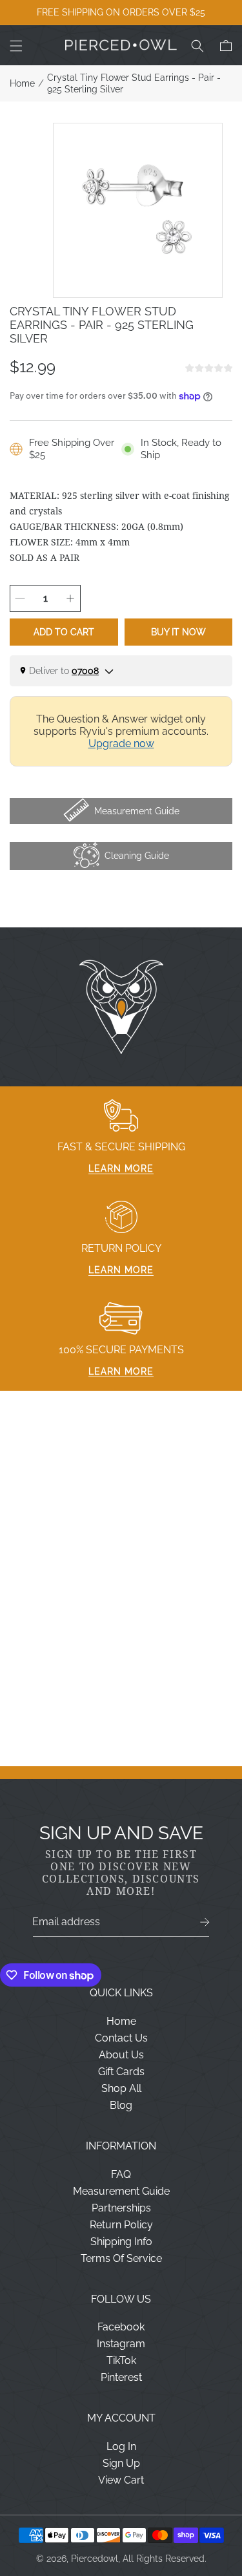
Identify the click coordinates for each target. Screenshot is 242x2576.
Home (22, 83)
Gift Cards (121, 2072)
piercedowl (95, 2559)
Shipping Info (121, 2242)
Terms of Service (121, 2258)
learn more (121, 1168)
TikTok (121, 2360)
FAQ (121, 2174)
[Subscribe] (205, 1922)
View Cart (121, 2480)
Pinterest (121, 2377)
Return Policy (121, 2225)
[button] (16, 46)
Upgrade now (121, 744)
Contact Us (121, 2038)
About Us (121, 2055)
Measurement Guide (121, 2191)
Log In (121, 2446)
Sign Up (121, 2463)
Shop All (121, 2088)
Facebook (121, 2327)
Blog (121, 2105)
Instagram (121, 2344)
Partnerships (121, 2208)
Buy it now (178, 632)
